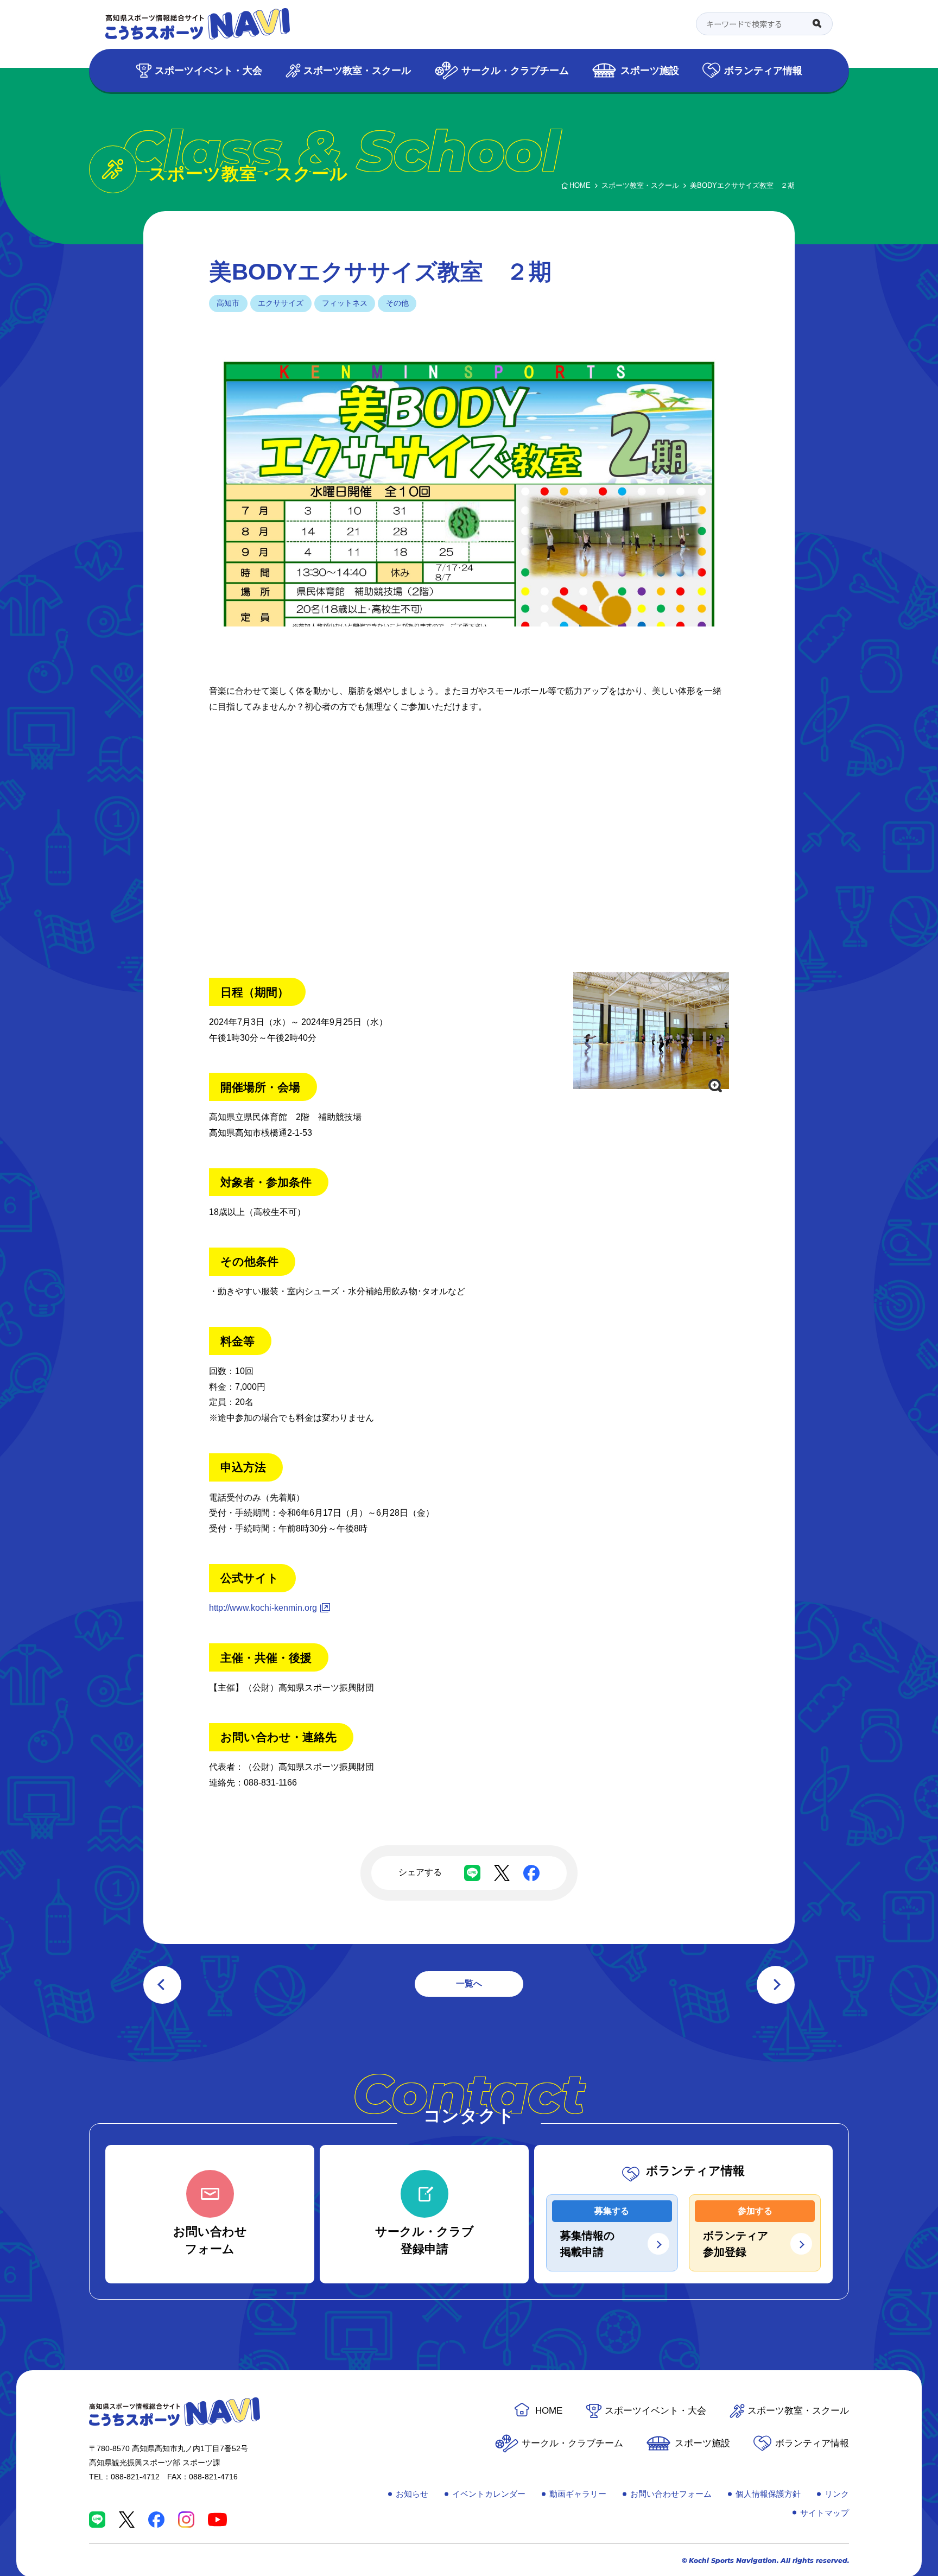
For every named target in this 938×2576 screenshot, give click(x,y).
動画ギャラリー (578, 2494)
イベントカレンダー (489, 2494)
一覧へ (469, 1983)
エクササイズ (281, 303)
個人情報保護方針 (768, 2494)
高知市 (228, 303)
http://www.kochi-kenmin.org (263, 1608)
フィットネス (345, 303)
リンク (837, 2494)
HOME (549, 2411)
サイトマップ (825, 2513)
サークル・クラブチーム (515, 70)
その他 (397, 303)
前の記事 (162, 1985)
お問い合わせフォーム (671, 2494)
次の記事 (776, 1985)
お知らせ (412, 2494)
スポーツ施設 (650, 70)
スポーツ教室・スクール (357, 70)
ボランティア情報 (763, 70)
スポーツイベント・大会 (208, 70)
